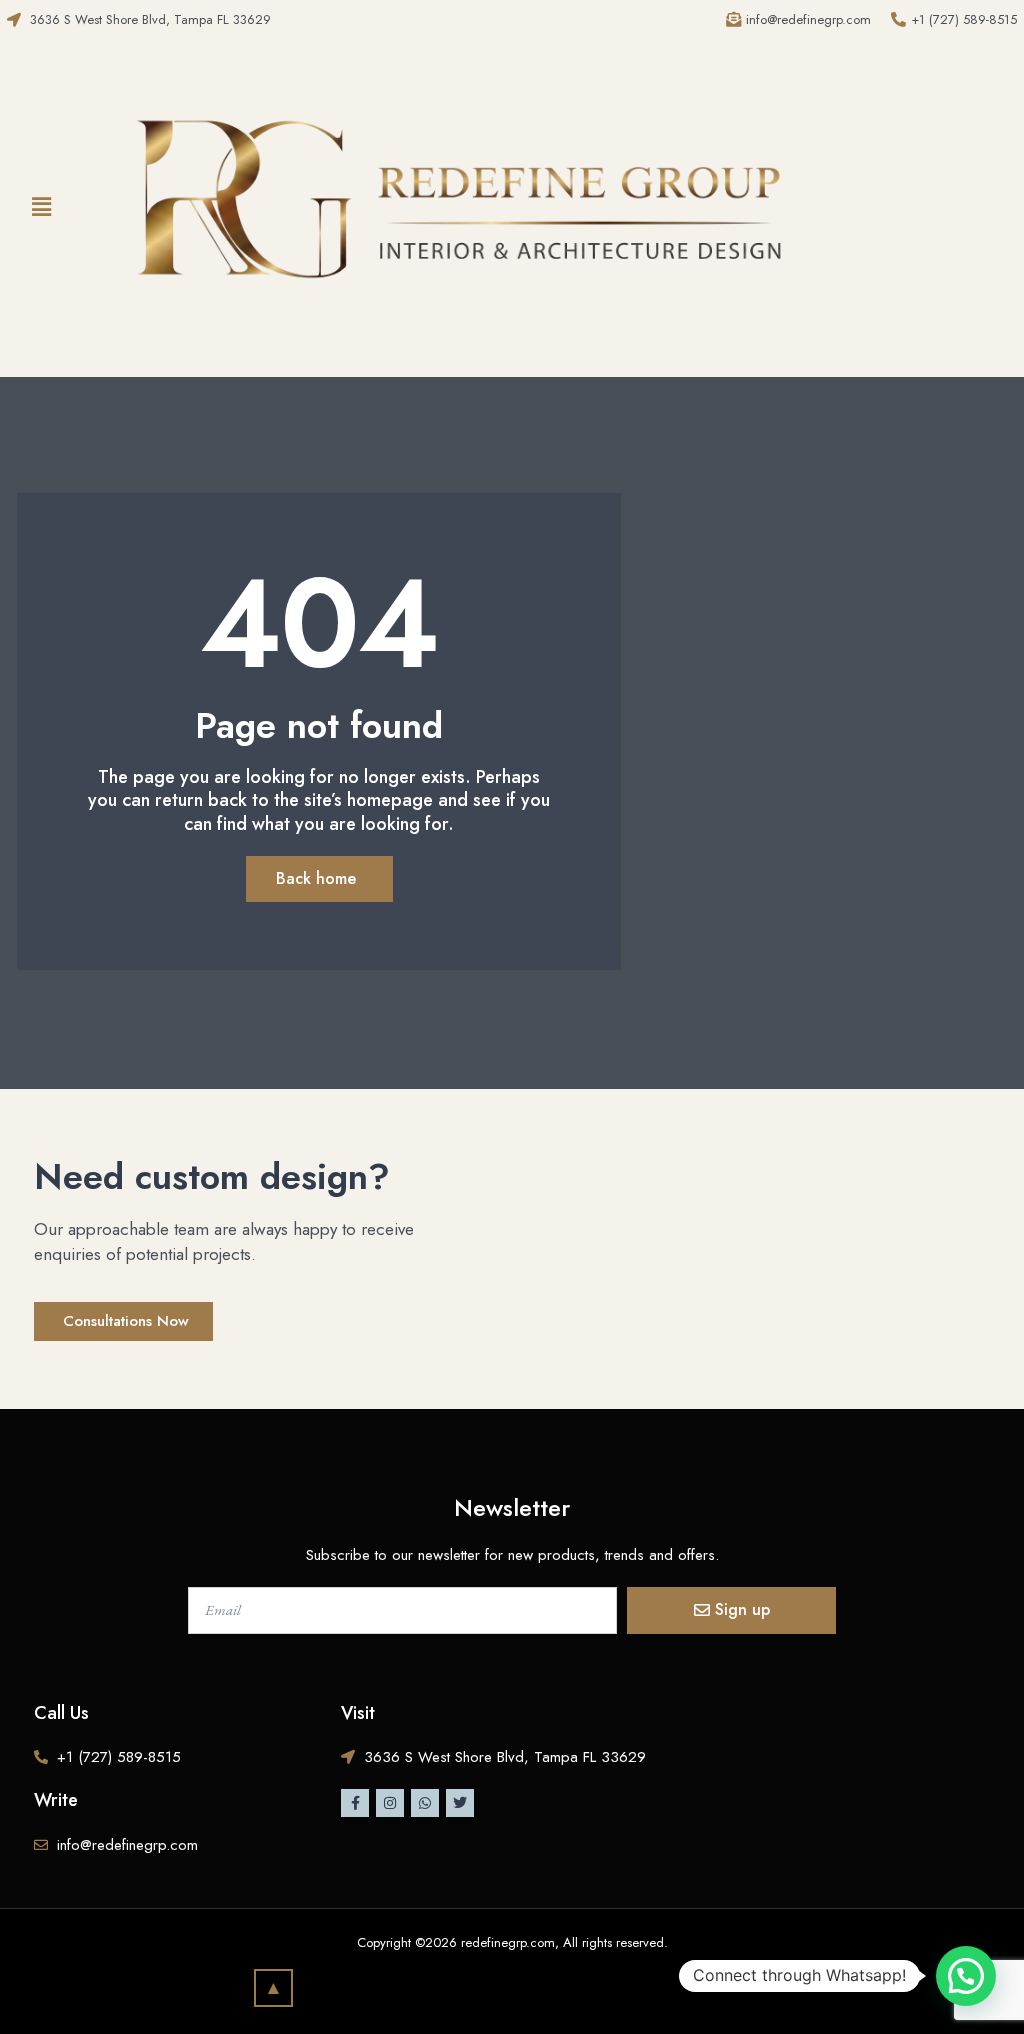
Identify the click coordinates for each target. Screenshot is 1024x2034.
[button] (42, 207)
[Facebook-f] (355, 1803)
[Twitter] (460, 1803)
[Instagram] (390, 1803)
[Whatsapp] (425, 1803)
